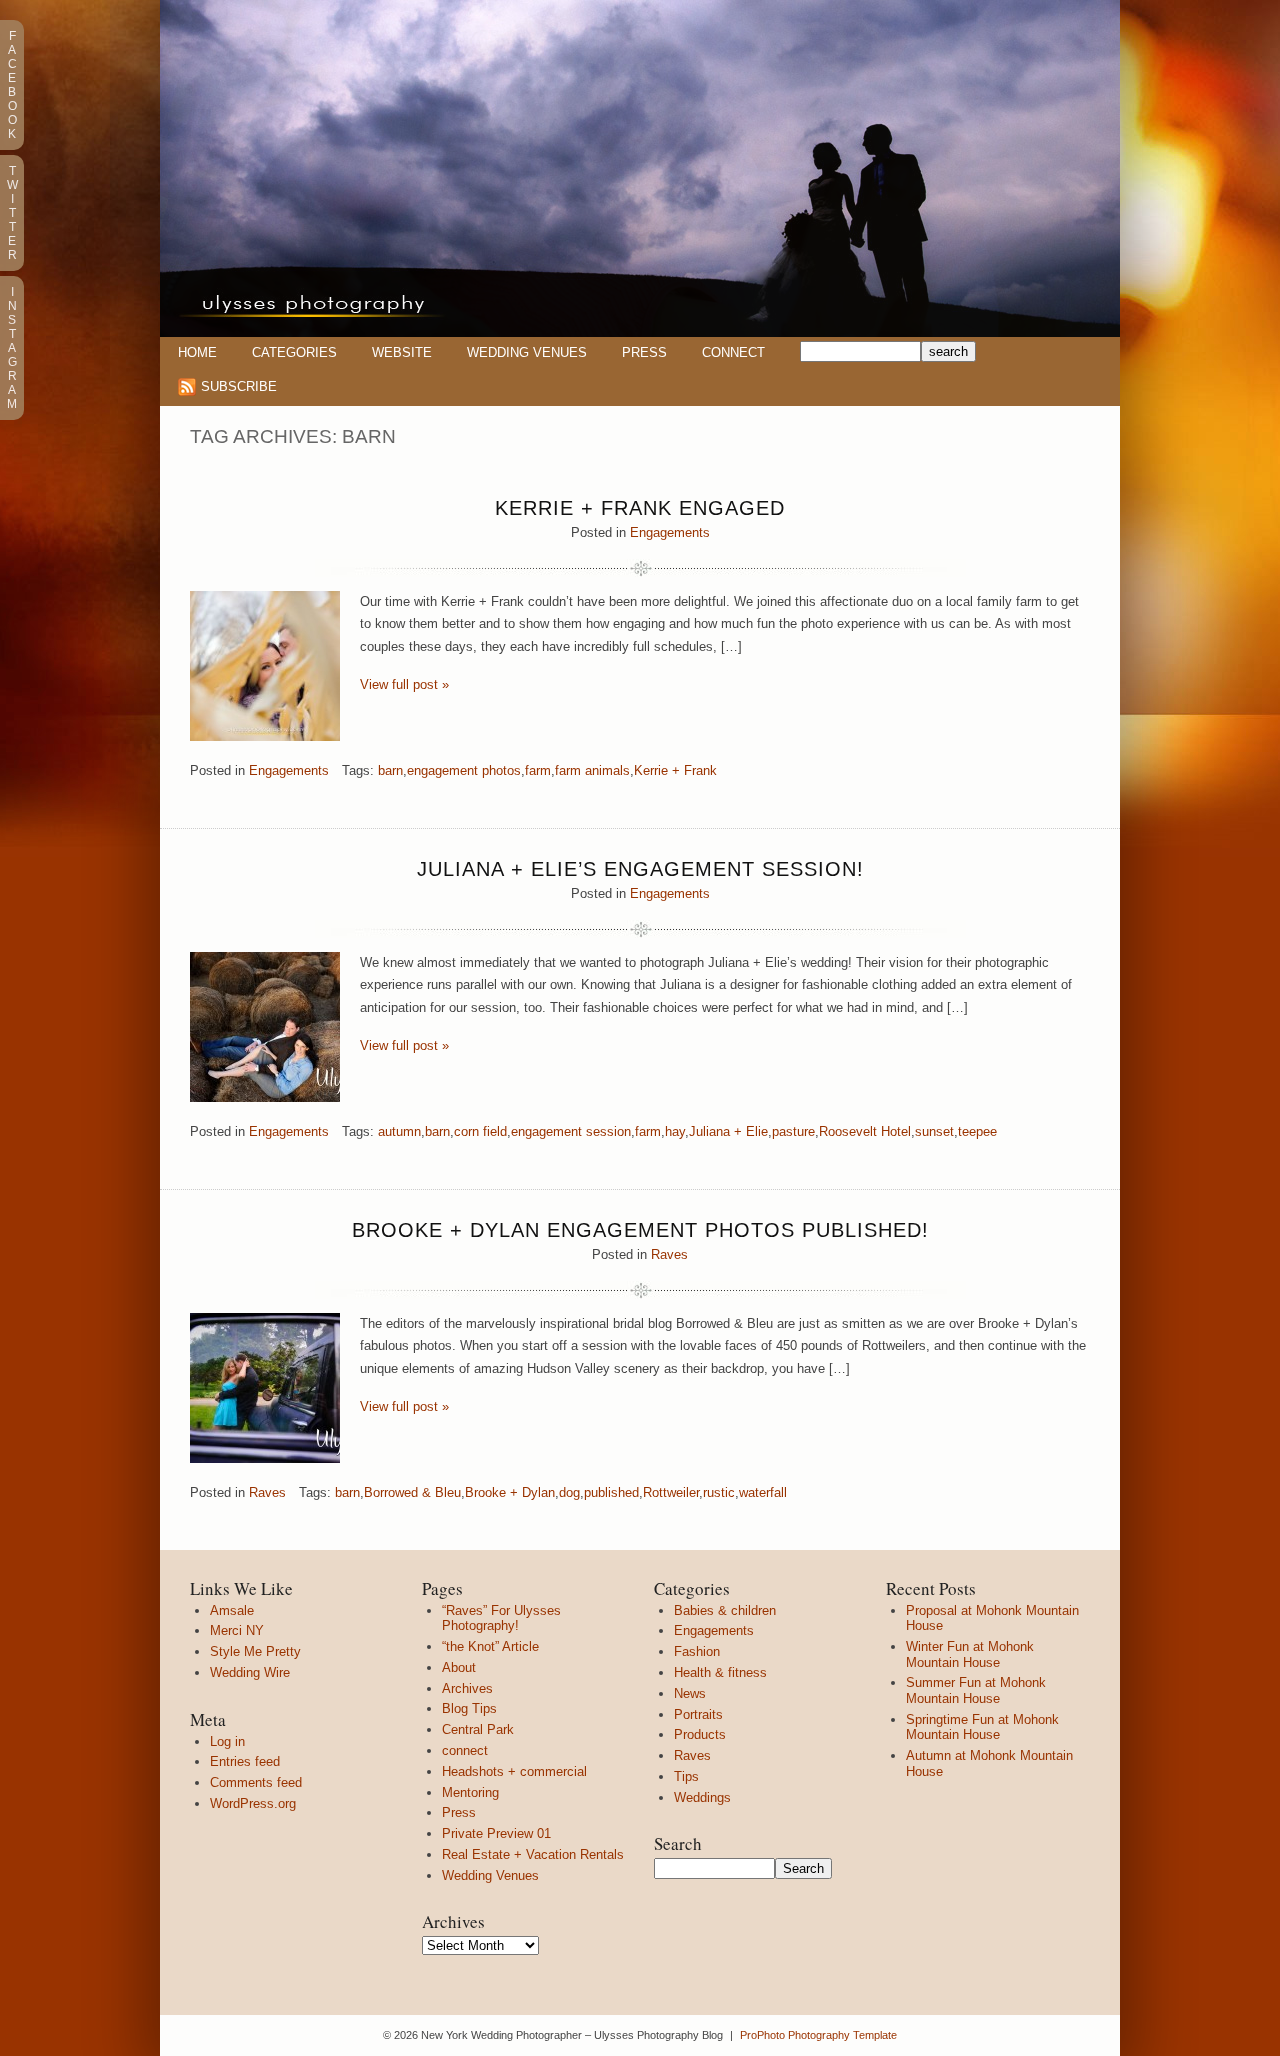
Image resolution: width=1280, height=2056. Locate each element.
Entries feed (245, 1761)
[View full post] (265, 666)
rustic (719, 1492)
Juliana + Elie (728, 1131)
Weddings (702, 1797)
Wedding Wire (250, 1672)
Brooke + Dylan (510, 1492)
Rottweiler (671, 1492)
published (611, 1492)
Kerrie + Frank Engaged (640, 508)
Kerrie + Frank (675, 770)
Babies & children (725, 1610)
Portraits (698, 1714)
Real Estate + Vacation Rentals (533, 1854)
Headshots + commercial (514, 1771)
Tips (686, 1776)
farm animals (592, 770)
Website (402, 352)
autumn (399, 1131)
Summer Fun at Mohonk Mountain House (976, 1690)
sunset (934, 1131)
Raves (669, 1254)
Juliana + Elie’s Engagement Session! (640, 869)
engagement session (571, 1131)
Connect (733, 352)
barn (390, 770)
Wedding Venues (527, 352)
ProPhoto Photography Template (818, 2035)
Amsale (232, 1610)
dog (569, 1492)
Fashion (697, 1651)
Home (197, 352)
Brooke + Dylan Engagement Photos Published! (640, 1230)
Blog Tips (469, 1708)
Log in (227, 1741)
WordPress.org (253, 1803)
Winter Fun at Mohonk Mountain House (970, 1654)
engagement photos (464, 770)
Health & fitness (720, 1672)
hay (675, 1131)
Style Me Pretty (255, 1651)
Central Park (478, 1729)
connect (465, 1750)
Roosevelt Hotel (865, 1131)
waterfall (763, 1492)
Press (644, 352)
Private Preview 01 (496, 1833)
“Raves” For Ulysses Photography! (501, 1618)
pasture (793, 1131)
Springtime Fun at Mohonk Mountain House (982, 1727)
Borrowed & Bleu (412, 1492)
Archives (467, 1688)
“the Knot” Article (490, 1646)
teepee (977, 1131)
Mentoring (470, 1792)
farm (538, 770)
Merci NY (237, 1630)
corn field (480, 1131)
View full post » (404, 684)
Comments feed (256, 1782)
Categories (294, 352)
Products (700, 1734)
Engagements (670, 532)
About (459, 1667)
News (690, 1693)
